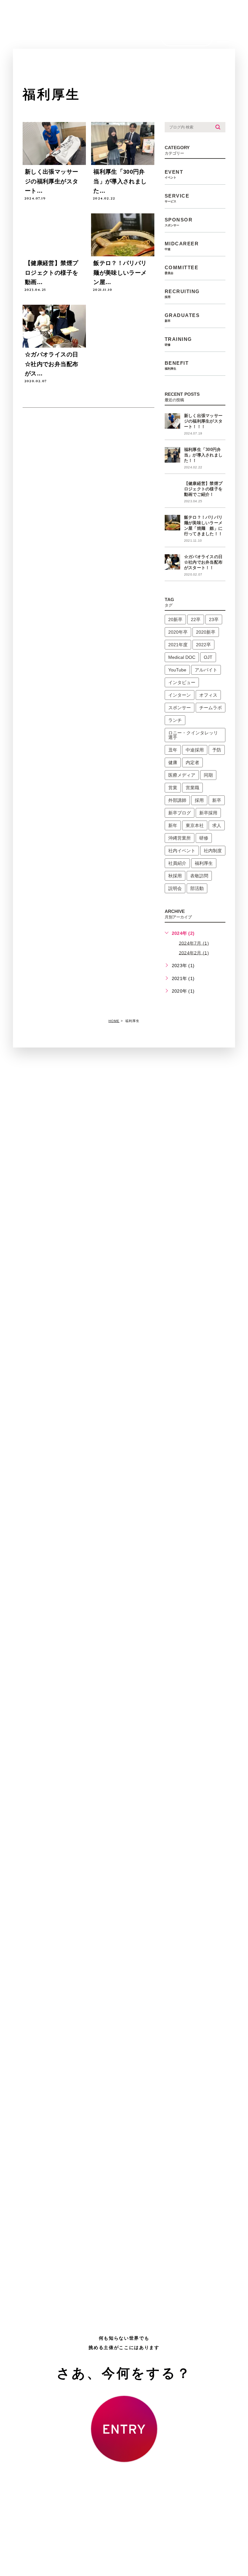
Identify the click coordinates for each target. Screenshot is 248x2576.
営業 (173, 788)
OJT (208, 657)
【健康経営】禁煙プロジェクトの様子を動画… (52, 273)
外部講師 (177, 800)
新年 (173, 825)
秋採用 (175, 876)
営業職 (192, 788)
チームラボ (211, 708)
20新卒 (175, 619)
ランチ (175, 720)
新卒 (217, 800)
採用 (199, 800)
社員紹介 (177, 863)
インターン (180, 695)
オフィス (208, 695)
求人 (217, 825)
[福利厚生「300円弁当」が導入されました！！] (172, 455)
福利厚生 (204, 863)
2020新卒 (206, 632)
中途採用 (195, 750)
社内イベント (182, 851)
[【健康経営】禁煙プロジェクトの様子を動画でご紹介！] (172, 489)
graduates (182, 317)
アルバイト (206, 670)
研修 (204, 838)
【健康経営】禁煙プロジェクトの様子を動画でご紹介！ (203, 489)
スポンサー (180, 708)
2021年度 (178, 645)
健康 (173, 762)
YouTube (177, 670)
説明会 (175, 888)
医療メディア (182, 775)
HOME (114, 1021)
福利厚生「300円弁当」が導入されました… (120, 181)
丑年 (173, 750)
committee (182, 270)
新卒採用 (208, 813)
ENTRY (187, 38)
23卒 (214, 619)
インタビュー (182, 682)
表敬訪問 (199, 876)
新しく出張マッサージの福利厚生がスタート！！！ (203, 421)
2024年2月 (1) (194, 953)
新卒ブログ (180, 813)
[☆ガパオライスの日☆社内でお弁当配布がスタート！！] (54, 326)
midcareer (182, 246)
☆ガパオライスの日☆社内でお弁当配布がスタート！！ (203, 562)
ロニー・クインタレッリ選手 (193, 735)
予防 (217, 750)
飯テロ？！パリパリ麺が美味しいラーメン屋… (120, 273)
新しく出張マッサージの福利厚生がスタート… (52, 181)
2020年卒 (178, 632)
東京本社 (195, 825)
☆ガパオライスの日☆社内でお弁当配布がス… (52, 364)
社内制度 (213, 851)
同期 (208, 775)
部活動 (197, 888)
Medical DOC (182, 657)
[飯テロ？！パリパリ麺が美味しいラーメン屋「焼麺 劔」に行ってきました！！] (172, 523)
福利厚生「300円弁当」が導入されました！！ (203, 455)
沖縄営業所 (180, 838)
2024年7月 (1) (194, 943)
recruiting (182, 294)
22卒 (196, 619)
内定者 (192, 762)
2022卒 (203, 645)
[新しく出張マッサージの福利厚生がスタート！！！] (172, 421)
